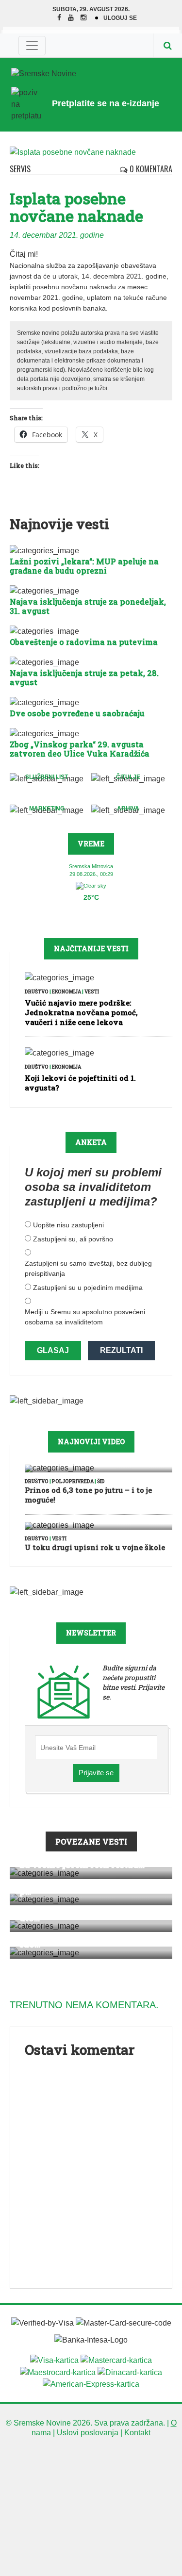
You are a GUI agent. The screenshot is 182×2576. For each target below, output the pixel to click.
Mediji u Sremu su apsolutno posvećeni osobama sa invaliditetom (85, 1317)
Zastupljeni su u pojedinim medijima (88, 1288)
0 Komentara (150, 169)
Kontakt (137, 2433)
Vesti (92, 992)
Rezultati (121, 1350)
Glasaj (53, 1350)
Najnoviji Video (91, 1442)
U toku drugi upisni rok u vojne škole (95, 1547)
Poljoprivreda (73, 1481)
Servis (20, 169)
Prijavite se (96, 1773)
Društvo (37, 992)
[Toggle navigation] (32, 46)
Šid (101, 1481)
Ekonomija (66, 992)
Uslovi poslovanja (88, 2433)
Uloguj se (120, 18)
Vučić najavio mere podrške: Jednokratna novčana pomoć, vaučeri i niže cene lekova (81, 1012)
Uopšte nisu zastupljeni (68, 1225)
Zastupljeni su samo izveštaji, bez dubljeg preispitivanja (88, 1268)
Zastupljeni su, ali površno (73, 1239)
